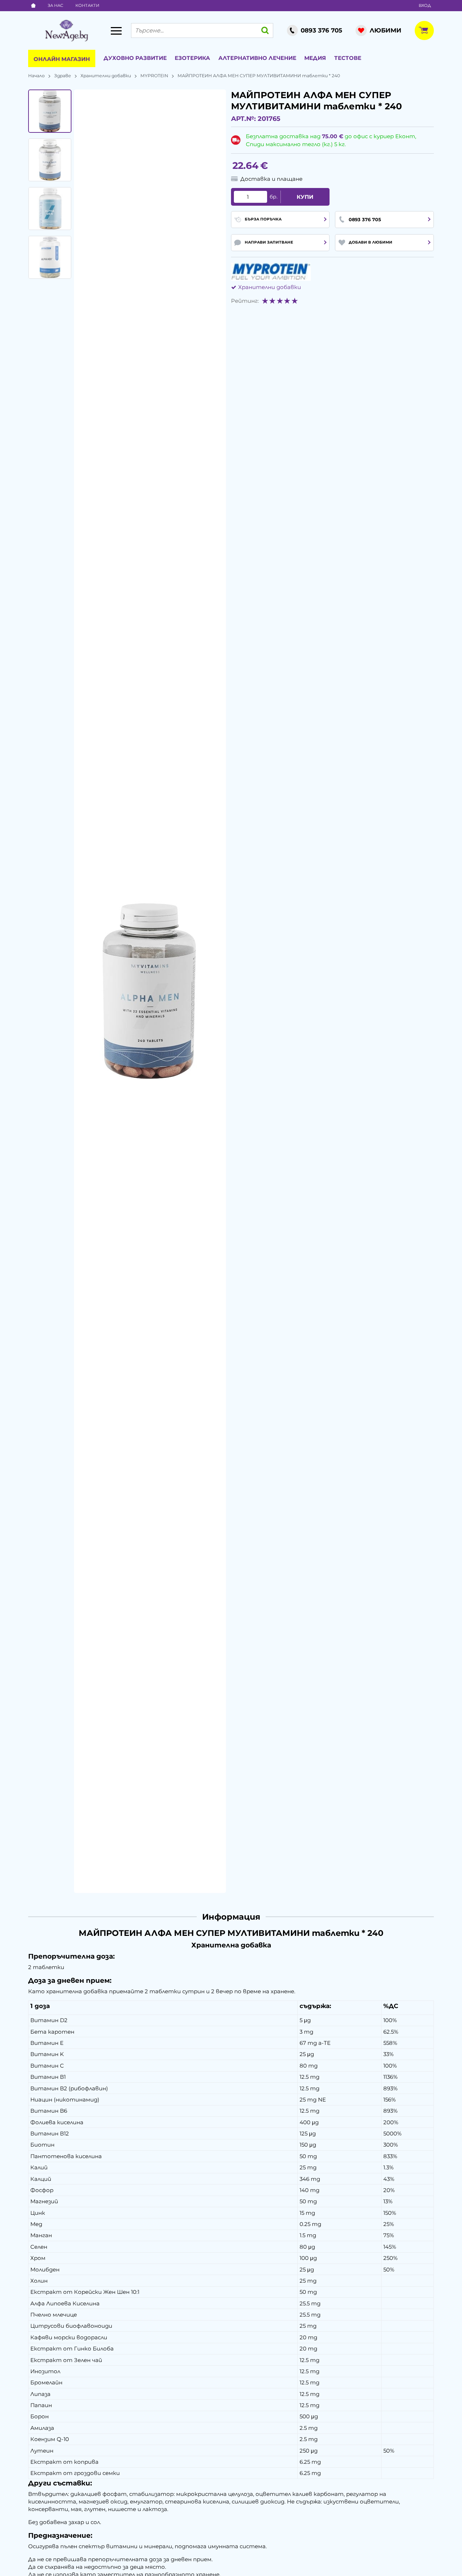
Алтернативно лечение (257, 58)
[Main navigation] (116, 31)
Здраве (63, 76)
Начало (36, 76)
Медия (315, 58)
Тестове (348, 58)
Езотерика (192, 58)
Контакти (87, 5)
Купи (305, 197)
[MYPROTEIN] (271, 272)
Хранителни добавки (106, 76)
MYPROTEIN (154, 76)
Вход (425, 5)
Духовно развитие (135, 58)
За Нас (55, 5)
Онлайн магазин (62, 59)
